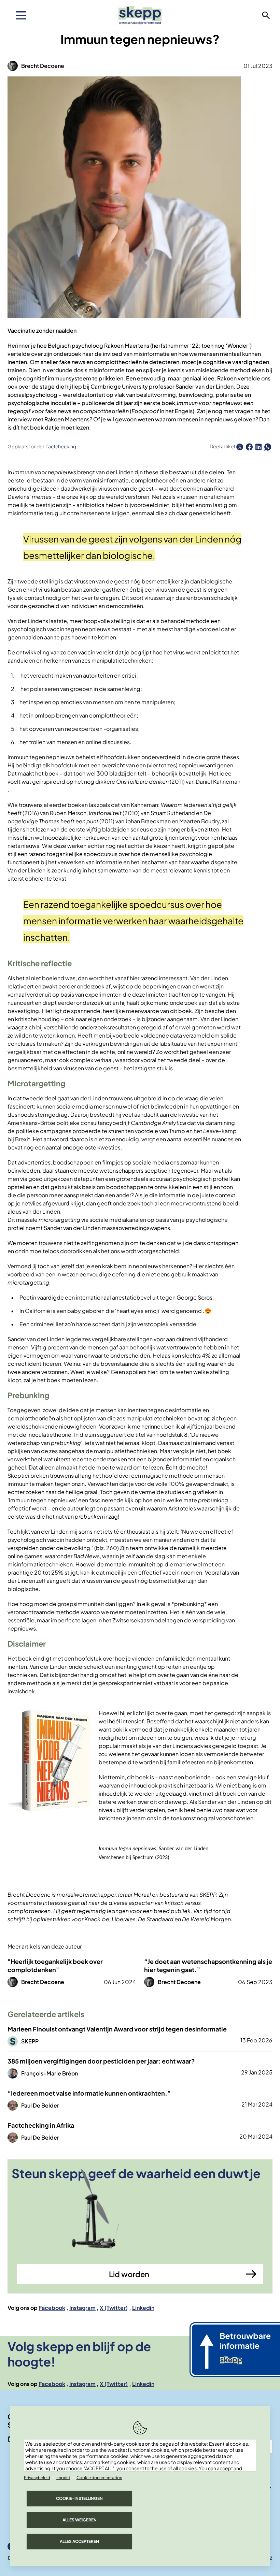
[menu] (21, 15)
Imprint (63, 2478)
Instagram (82, 2308)
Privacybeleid (37, 2478)
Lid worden (129, 2274)
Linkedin (143, 2308)
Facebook (52, 2308)
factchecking (61, 446)
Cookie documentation (99, 2478)
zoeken (266, 15)
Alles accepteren (79, 2541)
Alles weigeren (80, 2520)
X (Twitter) (114, 2308)
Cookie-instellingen (79, 2498)
